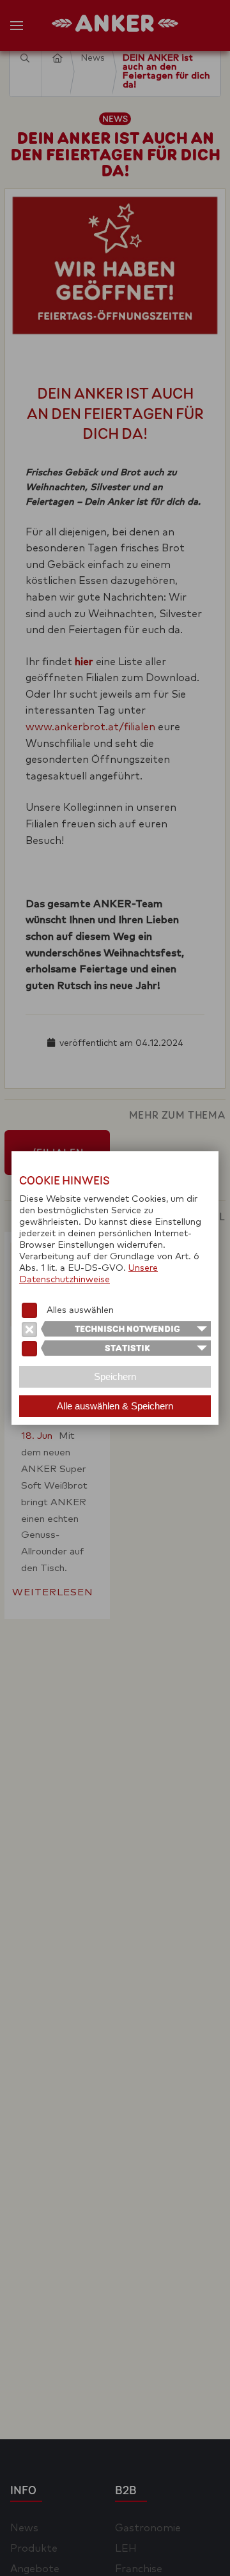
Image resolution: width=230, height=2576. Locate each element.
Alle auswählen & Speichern (115, 1406)
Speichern (115, 1376)
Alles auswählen (80, 1310)
